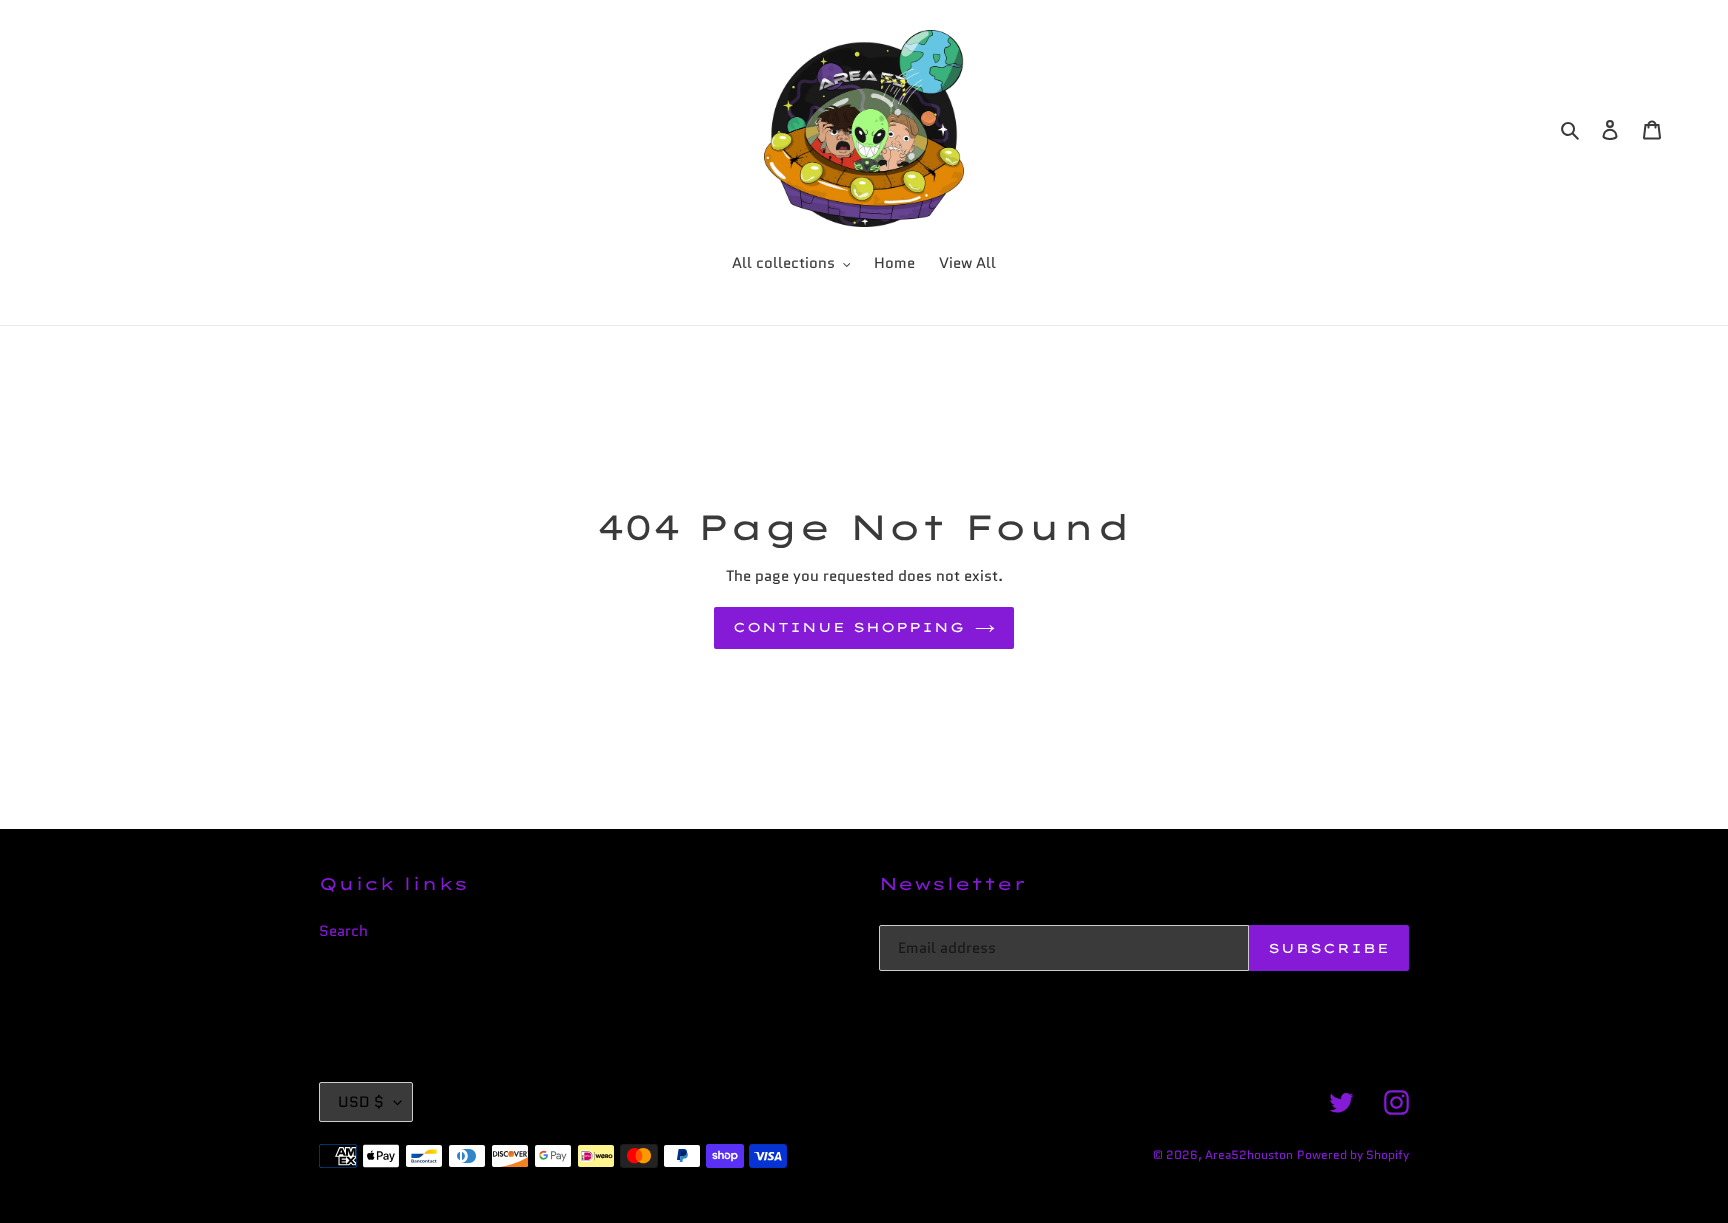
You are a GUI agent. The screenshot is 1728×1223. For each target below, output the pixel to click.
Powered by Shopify (1353, 1154)
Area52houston (1249, 1154)
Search (343, 931)
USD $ (361, 1102)
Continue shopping (849, 627)
